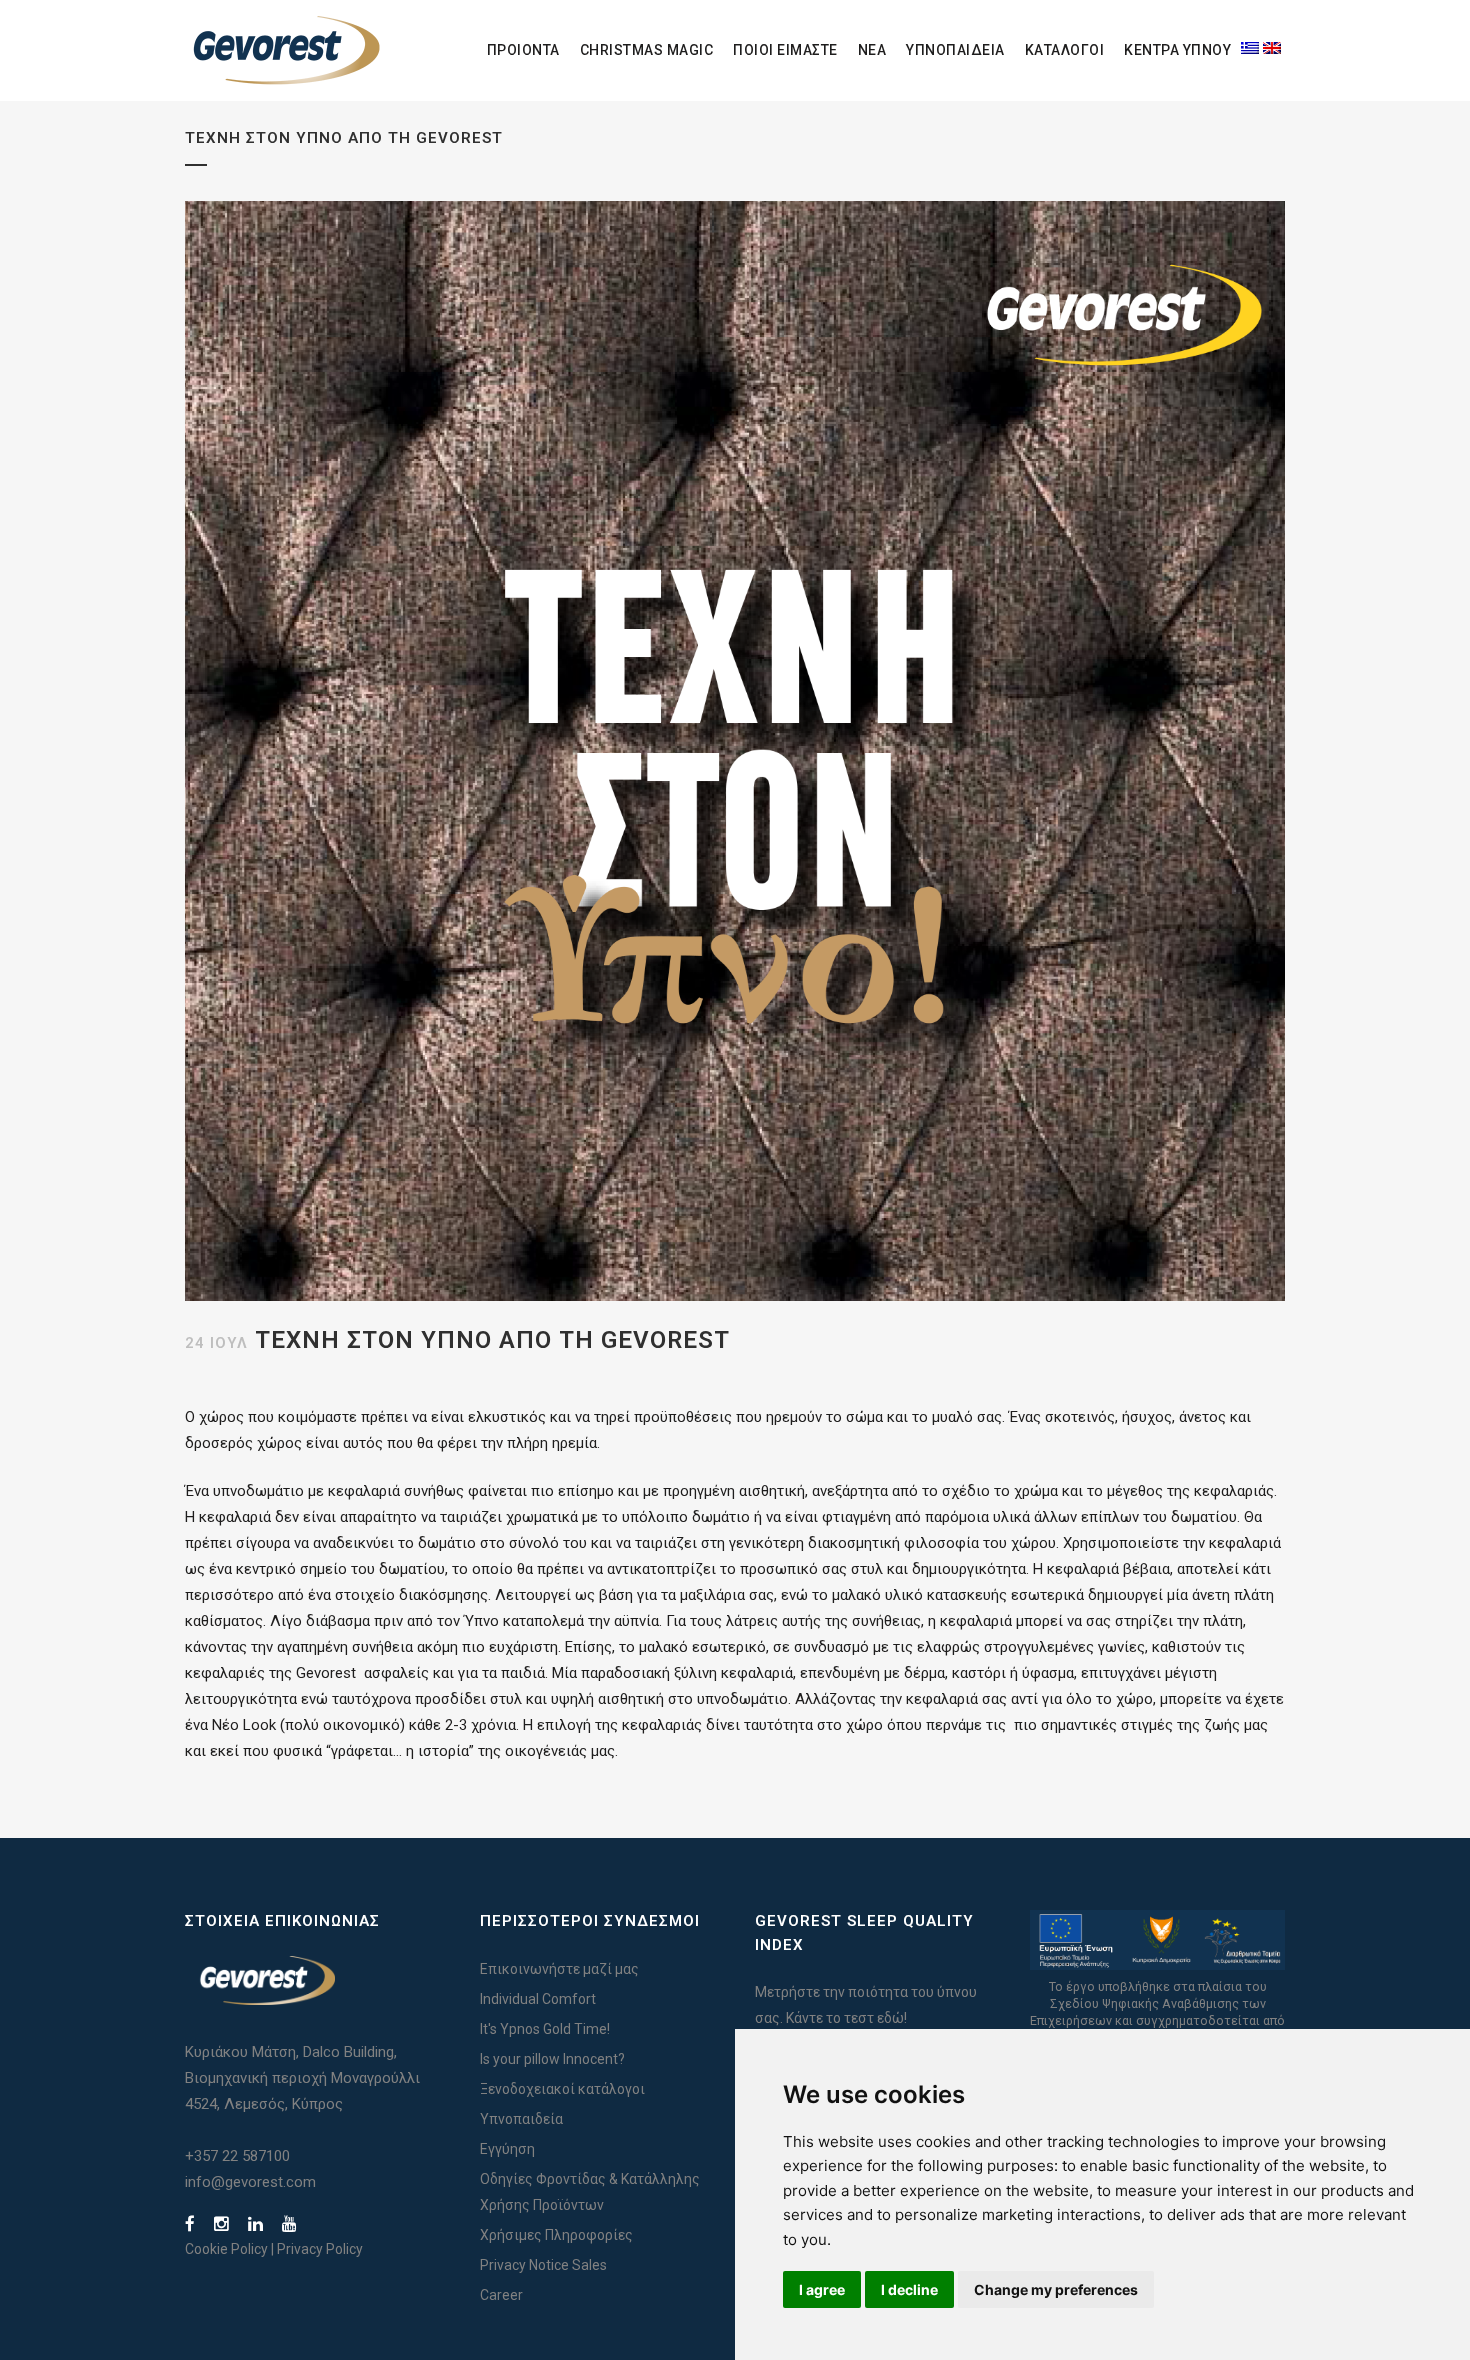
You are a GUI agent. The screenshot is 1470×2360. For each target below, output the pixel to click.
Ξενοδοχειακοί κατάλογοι (562, 2089)
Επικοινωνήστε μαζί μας (559, 1969)
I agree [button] (822, 2289)
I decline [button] (909, 2289)
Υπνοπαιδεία (521, 2119)
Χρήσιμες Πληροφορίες (556, 2235)
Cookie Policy (226, 2249)
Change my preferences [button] (1056, 2289)
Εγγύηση (507, 2149)
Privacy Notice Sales (543, 2265)
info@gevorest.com (250, 2182)
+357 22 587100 (237, 2156)
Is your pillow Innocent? (552, 2059)
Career (501, 2295)
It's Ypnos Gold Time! (545, 2029)
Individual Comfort (538, 1999)
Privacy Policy (320, 2249)
